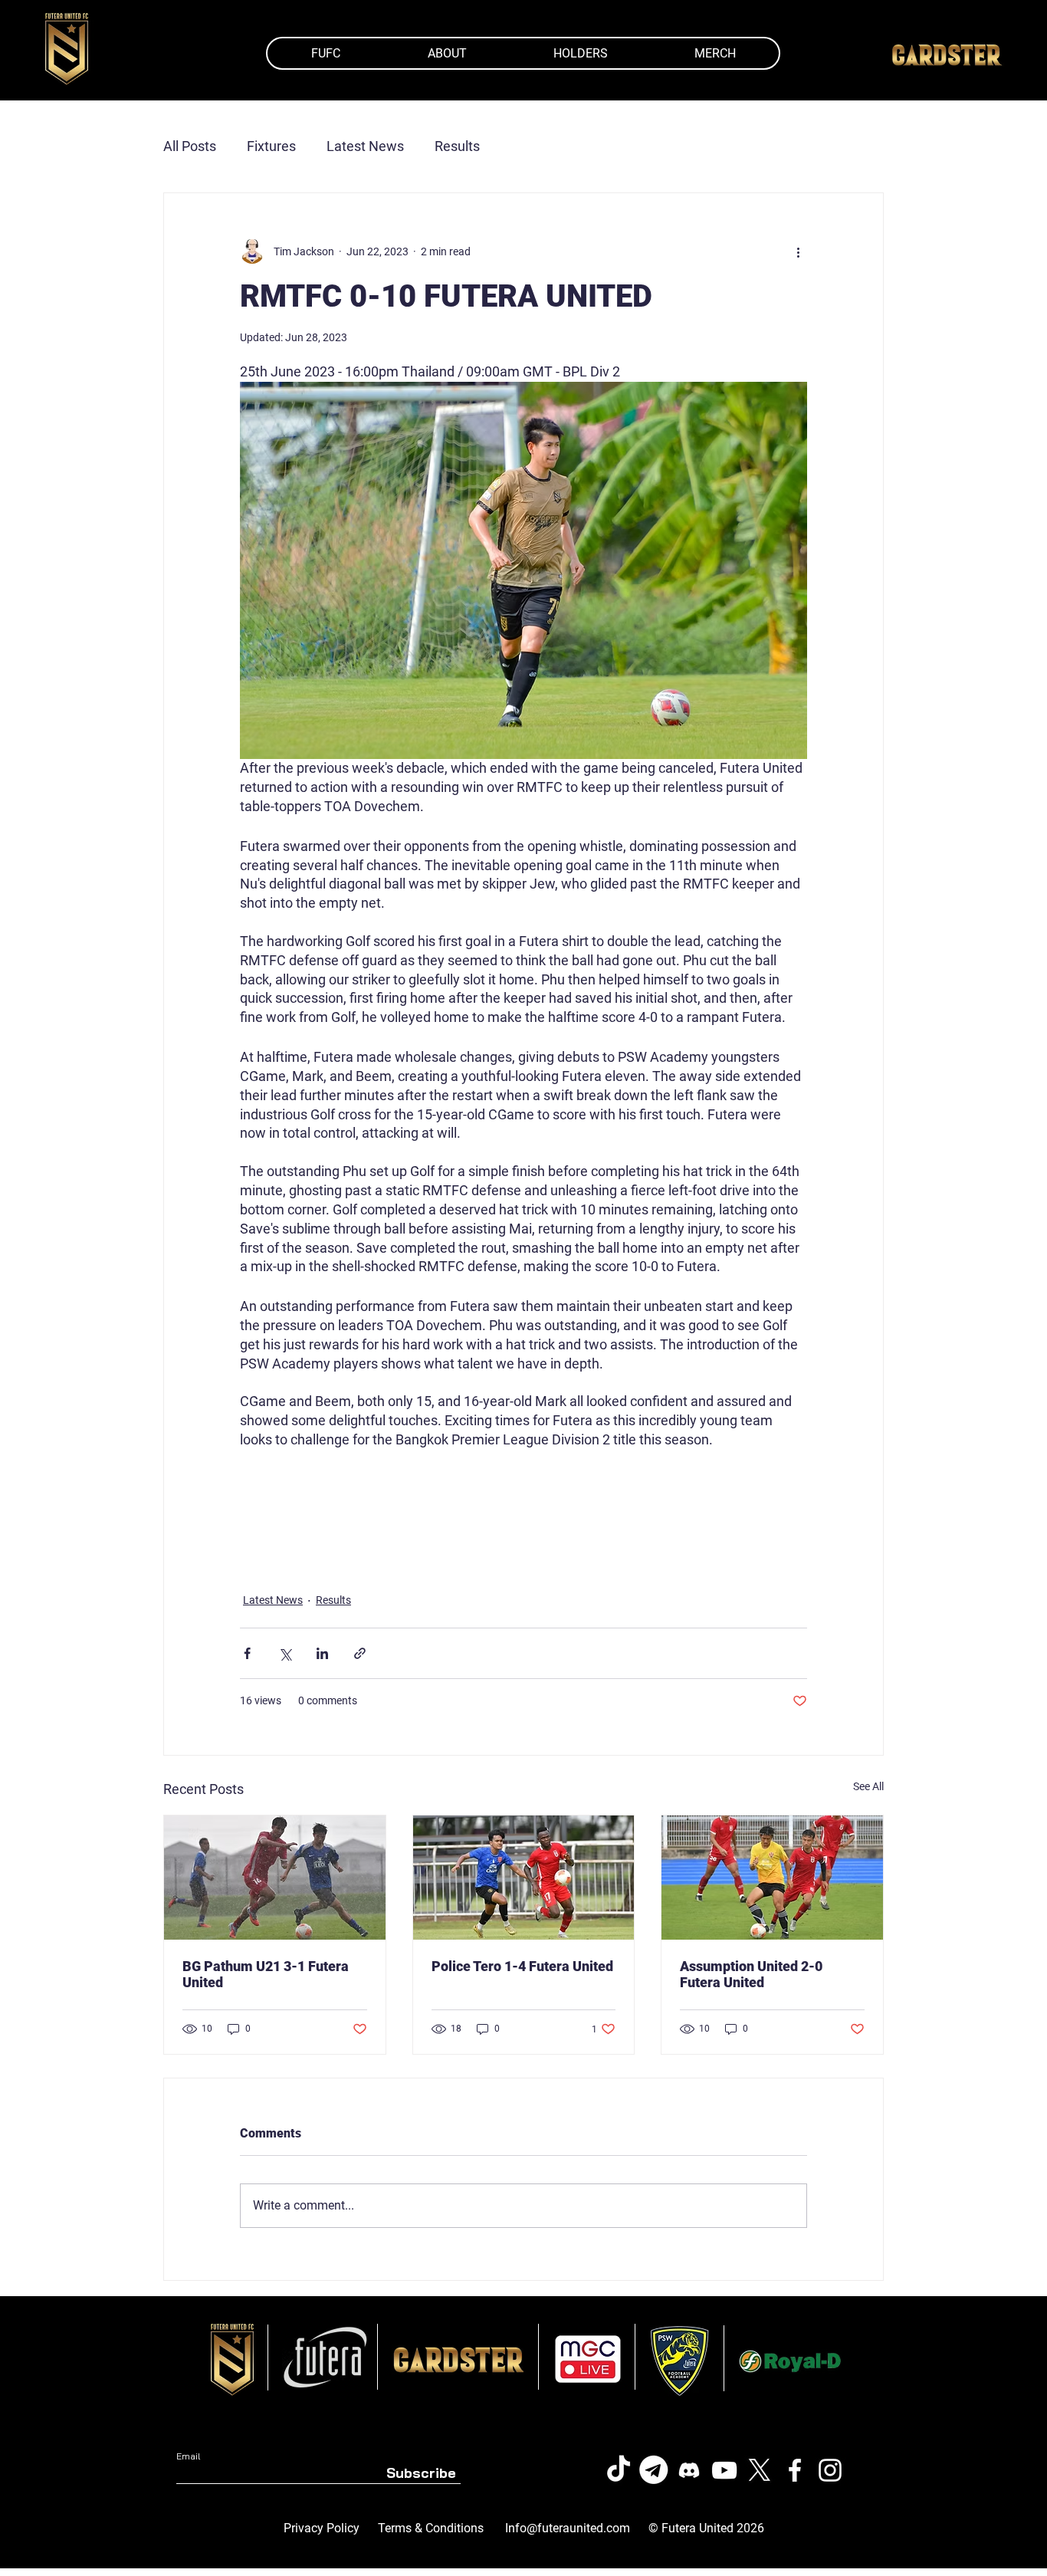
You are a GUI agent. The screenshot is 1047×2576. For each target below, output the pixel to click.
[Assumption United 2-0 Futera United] (772, 1878)
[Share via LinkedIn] (322, 1653)
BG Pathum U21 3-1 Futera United (266, 1974)
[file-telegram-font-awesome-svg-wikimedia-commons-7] (654, 2470)
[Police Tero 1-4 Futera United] (524, 1878)
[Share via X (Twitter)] (285, 1653)
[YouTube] (724, 2470)
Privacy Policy (322, 2528)
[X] (760, 2470)
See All (868, 1786)
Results (457, 146)
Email (188, 2456)
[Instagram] (830, 2470)
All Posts (190, 146)
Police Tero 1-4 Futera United (522, 1966)
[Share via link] (360, 1653)
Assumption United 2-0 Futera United (751, 1974)
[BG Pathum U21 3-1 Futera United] (275, 1878)
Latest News (365, 146)
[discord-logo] (689, 2470)
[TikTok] (619, 2470)
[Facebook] (795, 2470)
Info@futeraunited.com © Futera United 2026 (635, 2528)
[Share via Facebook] (247, 1653)
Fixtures (271, 146)
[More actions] (798, 251)
